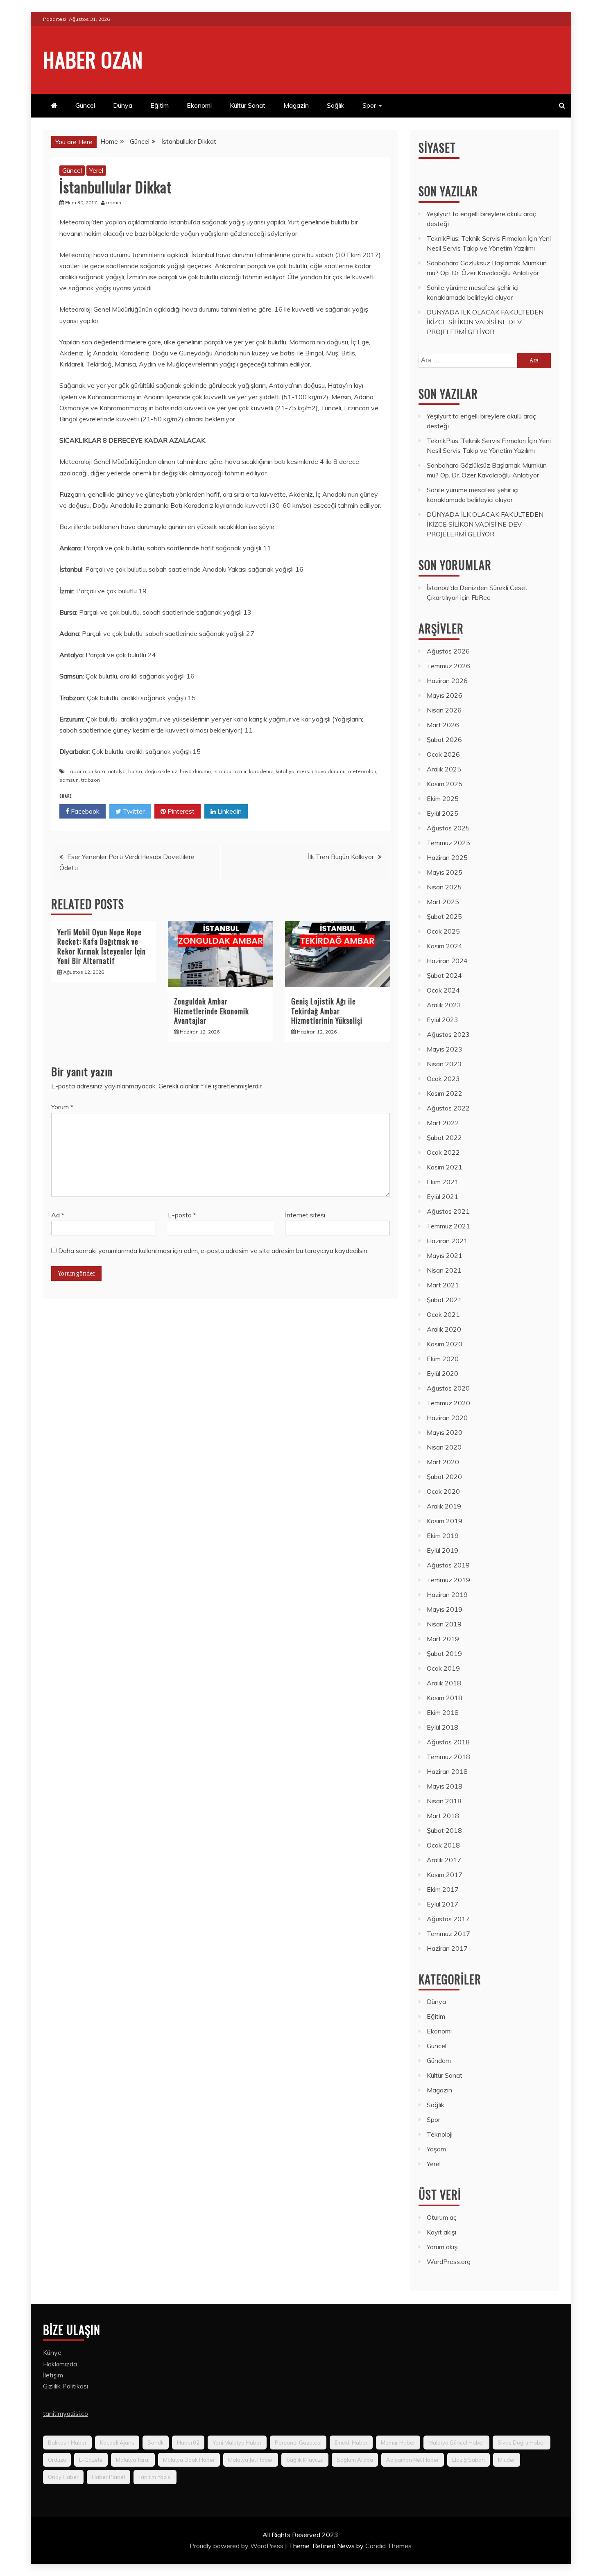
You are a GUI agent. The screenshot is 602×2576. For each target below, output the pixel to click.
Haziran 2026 (447, 681)
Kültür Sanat (248, 105)
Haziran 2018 (447, 1771)
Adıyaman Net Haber (413, 2460)
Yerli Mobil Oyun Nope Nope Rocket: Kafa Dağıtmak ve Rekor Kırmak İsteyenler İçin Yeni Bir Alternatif (102, 946)
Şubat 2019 (444, 1653)
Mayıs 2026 (445, 695)
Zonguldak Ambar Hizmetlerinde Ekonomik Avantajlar (212, 1011)
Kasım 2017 (445, 1875)
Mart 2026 (443, 725)
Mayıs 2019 (445, 1609)
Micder (507, 2460)
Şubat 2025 (444, 916)
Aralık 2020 (444, 1329)
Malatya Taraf (133, 2460)
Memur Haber (398, 2443)
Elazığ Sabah (468, 2460)
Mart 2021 (443, 1285)
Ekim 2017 (443, 1889)
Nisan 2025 (444, 887)
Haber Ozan (93, 59)
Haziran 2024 (447, 961)
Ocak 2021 (443, 1314)
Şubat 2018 (444, 1830)
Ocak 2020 (443, 1491)
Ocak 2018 (443, 1845)
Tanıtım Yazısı (155, 2477)
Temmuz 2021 (448, 1226)
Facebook (84, 811)
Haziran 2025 (447, 857)
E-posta (182, 1215)
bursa (135, 771)
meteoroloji (362, 771)
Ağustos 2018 (448, 1742)
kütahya (285, 771)
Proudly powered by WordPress (237, 2546)
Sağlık (336, 105)
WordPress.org (449, 2262)
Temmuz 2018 (448, 1757)
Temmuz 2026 (448, 666)
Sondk (156, 2443)
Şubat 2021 (444, 1300)
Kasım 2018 (445, 1698)
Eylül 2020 (442, 1373)
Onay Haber (63, 2477)
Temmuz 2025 (448, 843)
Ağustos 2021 (448, 1211)
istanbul (223, 771)
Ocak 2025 (443, 931)
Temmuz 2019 (448, 1580)
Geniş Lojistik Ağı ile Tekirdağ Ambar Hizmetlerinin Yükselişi (327, 1011)
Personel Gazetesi (298, 2443)
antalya (117, 771)
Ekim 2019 (443, 1536)
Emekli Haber (351, 2443)
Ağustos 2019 (448, 1565)
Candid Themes (388, 2546)
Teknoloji (440, 2134)
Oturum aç (442, 2217)
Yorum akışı (443, 2247)
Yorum (62, 1107)
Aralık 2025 (444, 769)
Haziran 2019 (447, 1594)
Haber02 (188, 2443)
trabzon (91, 780)
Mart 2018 (443, 1816)
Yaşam (436, 2149)
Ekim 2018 (443, 1712)
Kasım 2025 (445, 784)
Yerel (96, 170)
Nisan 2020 (444, 1447)
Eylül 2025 (442, 813)
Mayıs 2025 (445, 872)
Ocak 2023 (443, 1079)
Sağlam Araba (355, 2460)
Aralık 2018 (444, 1683)
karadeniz (261, 771)
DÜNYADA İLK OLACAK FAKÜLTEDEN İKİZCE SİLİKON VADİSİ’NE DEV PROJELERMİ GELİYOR (485, 322)
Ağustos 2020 (448, 1388)
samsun (69, 780)
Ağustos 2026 (448, 651)
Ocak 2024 (443, 990)
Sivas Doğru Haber (522, 2443)
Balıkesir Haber (67, 2443)
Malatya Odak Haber (189, 2460)
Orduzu (57, 2460)
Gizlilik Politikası (66, 2386)
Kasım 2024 (445, 946)
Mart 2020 (443, 1462)
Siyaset (437, 148)
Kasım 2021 (445, 1167)
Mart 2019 (443, 1639)
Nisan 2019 (444, 1624)
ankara (97, 771)
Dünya (123, 105)
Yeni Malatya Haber (237, 2443)
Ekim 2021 (443, 1182)
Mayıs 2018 (445, 1786)
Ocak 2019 (443, 1668)
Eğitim (160, 105)
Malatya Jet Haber (251, 2460)
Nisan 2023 (444, 1064)
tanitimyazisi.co (66, 2413)
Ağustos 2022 (448, 1108)
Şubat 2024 (444, 975)
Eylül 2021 (442, 1196)
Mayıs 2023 (445, 1049)
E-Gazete (91, 2460)
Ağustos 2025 (448, 828)
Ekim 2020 (443, 1359)
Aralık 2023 (444, 1005)
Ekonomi (199, 105)
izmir (241, 771)
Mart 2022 (443, 1123)
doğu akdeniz (161, 771)
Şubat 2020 (444, 1477)
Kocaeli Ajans (117, 2443)
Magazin (296, 105)
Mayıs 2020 (445, 1432)
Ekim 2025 (443, 798)
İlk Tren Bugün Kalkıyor (341, 857)
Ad (58, 1215)
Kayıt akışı (441, 2232)
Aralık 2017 (444, 1860)
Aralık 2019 (444, 1506)
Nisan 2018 (444, 1801)
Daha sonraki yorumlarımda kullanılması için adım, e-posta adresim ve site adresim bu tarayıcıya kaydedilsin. (213, 1251)
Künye (52, 2352)
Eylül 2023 (442, 1020)
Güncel (85, 105)
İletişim (53, 2375)
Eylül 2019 (442, 1550)
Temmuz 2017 (448, 1934)
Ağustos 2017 (448, 1919)
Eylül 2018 (442, 1727)
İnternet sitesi (305, 1215)
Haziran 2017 (447, 1948)
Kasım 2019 (445, 1521)
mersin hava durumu (321, 771)
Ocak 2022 (443, 1152)
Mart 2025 (443, 902)
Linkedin (229, 811)
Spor (369, 105)
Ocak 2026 (443, 754)
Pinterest (180, 811)
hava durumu (195, 771)
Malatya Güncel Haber (456, 2443)
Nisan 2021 (444, 1270)
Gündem (439, 2060)
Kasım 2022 (445, 1093)
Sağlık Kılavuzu (305, 2460)
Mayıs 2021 (445, 1255)
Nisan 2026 (444, 710)
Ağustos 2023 (448, 1034)
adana (78, 771)
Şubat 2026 (444, 740)
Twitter (133, 811)
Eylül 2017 (442, 1904)
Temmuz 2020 (448, 1403)
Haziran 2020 (447, 1418)
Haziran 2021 (447, 1241)
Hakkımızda (60, 2364)
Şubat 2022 (444, 1138)
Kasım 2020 (445, 1344)
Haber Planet (109, 2477)
